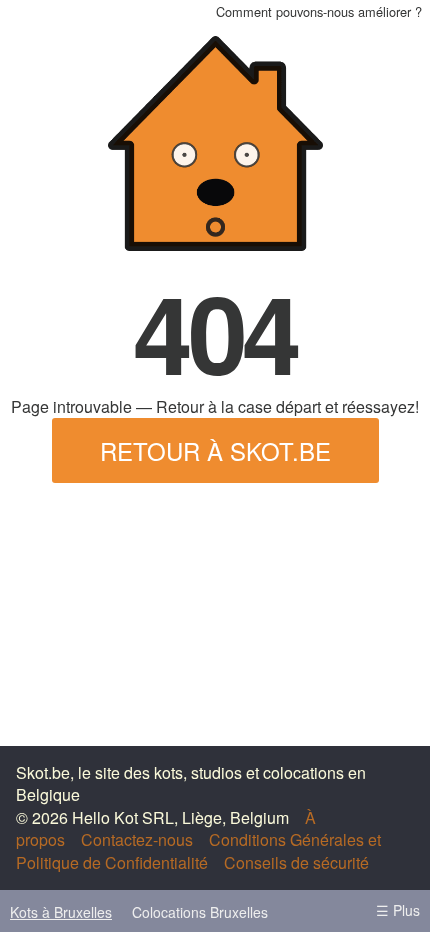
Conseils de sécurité (296, 862)
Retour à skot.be (215, 450)
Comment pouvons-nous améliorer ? (319, 11)
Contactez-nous (137, 839)
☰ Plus (398, 910)
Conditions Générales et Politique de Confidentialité (198, 850)
